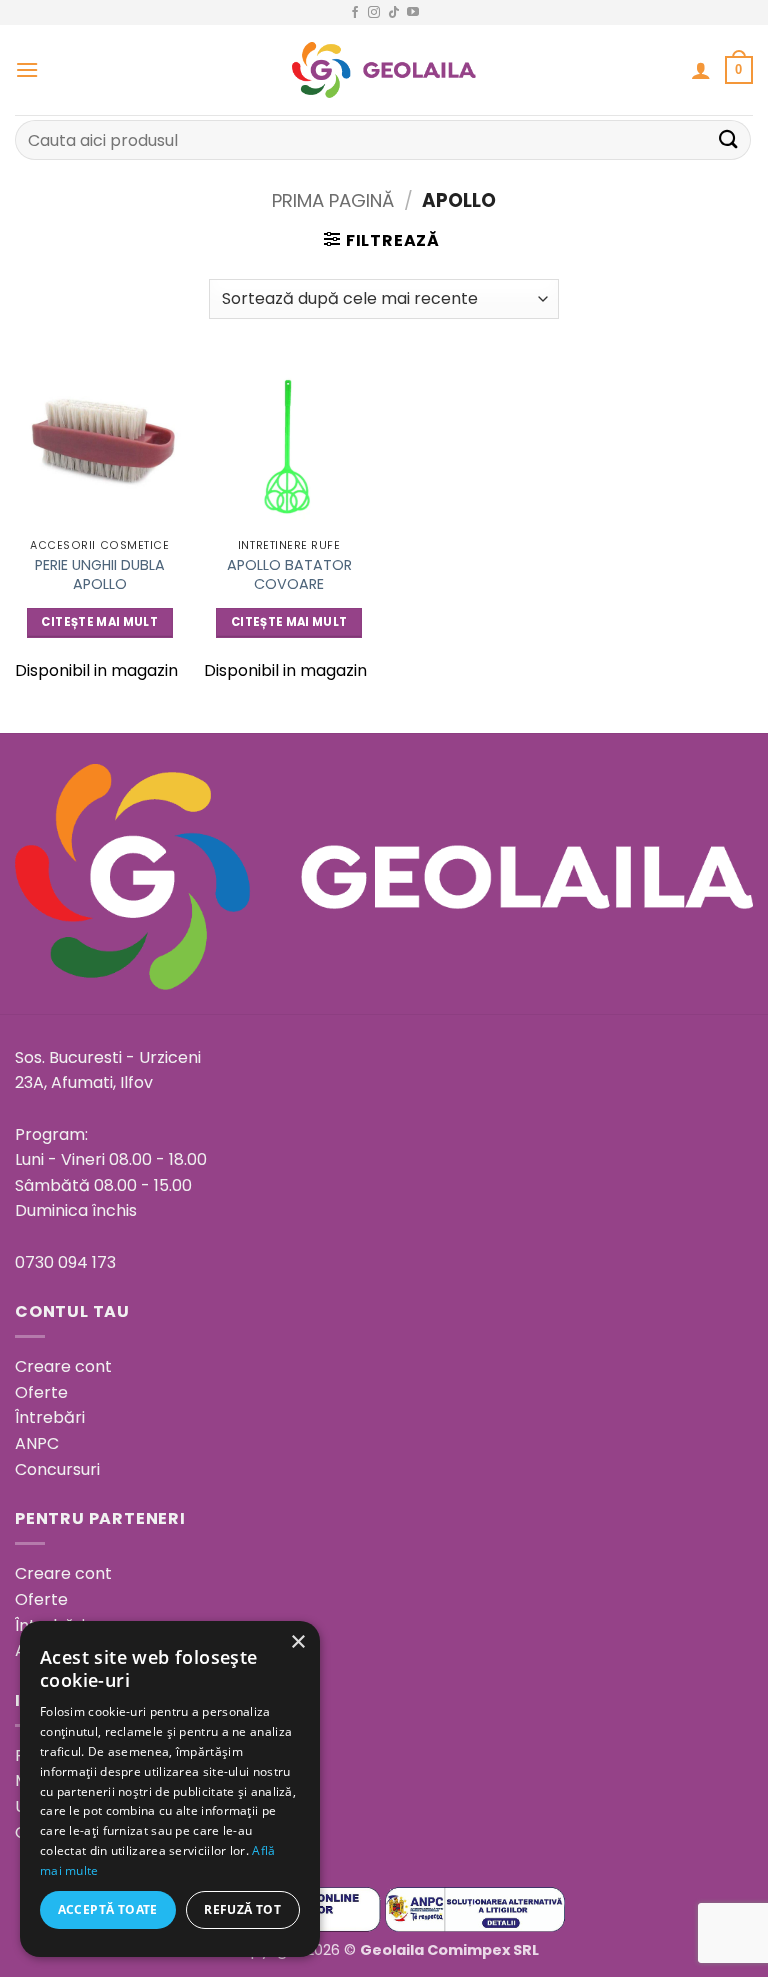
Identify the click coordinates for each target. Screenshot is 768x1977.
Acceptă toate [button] (108, 1909)
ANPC (37, 1443)
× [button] (297, 1642)
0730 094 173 (65, 1262)
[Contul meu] (701, 70)
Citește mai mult (99, 622)
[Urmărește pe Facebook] (355, 13)
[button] (27, 69)
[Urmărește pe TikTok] (394, 13)
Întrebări (50, 1417)
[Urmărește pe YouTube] (413, 13)
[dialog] (170, 1789)
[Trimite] (729, 139)
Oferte (41, 1392)
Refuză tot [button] (242, 1909)
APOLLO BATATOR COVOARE (289, 574)
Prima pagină (333, 200)
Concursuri (57, 1469)
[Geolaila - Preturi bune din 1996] (384, 70)
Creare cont (63, 1366)
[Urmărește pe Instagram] (374, 13)
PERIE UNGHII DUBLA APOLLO (100, 574)
